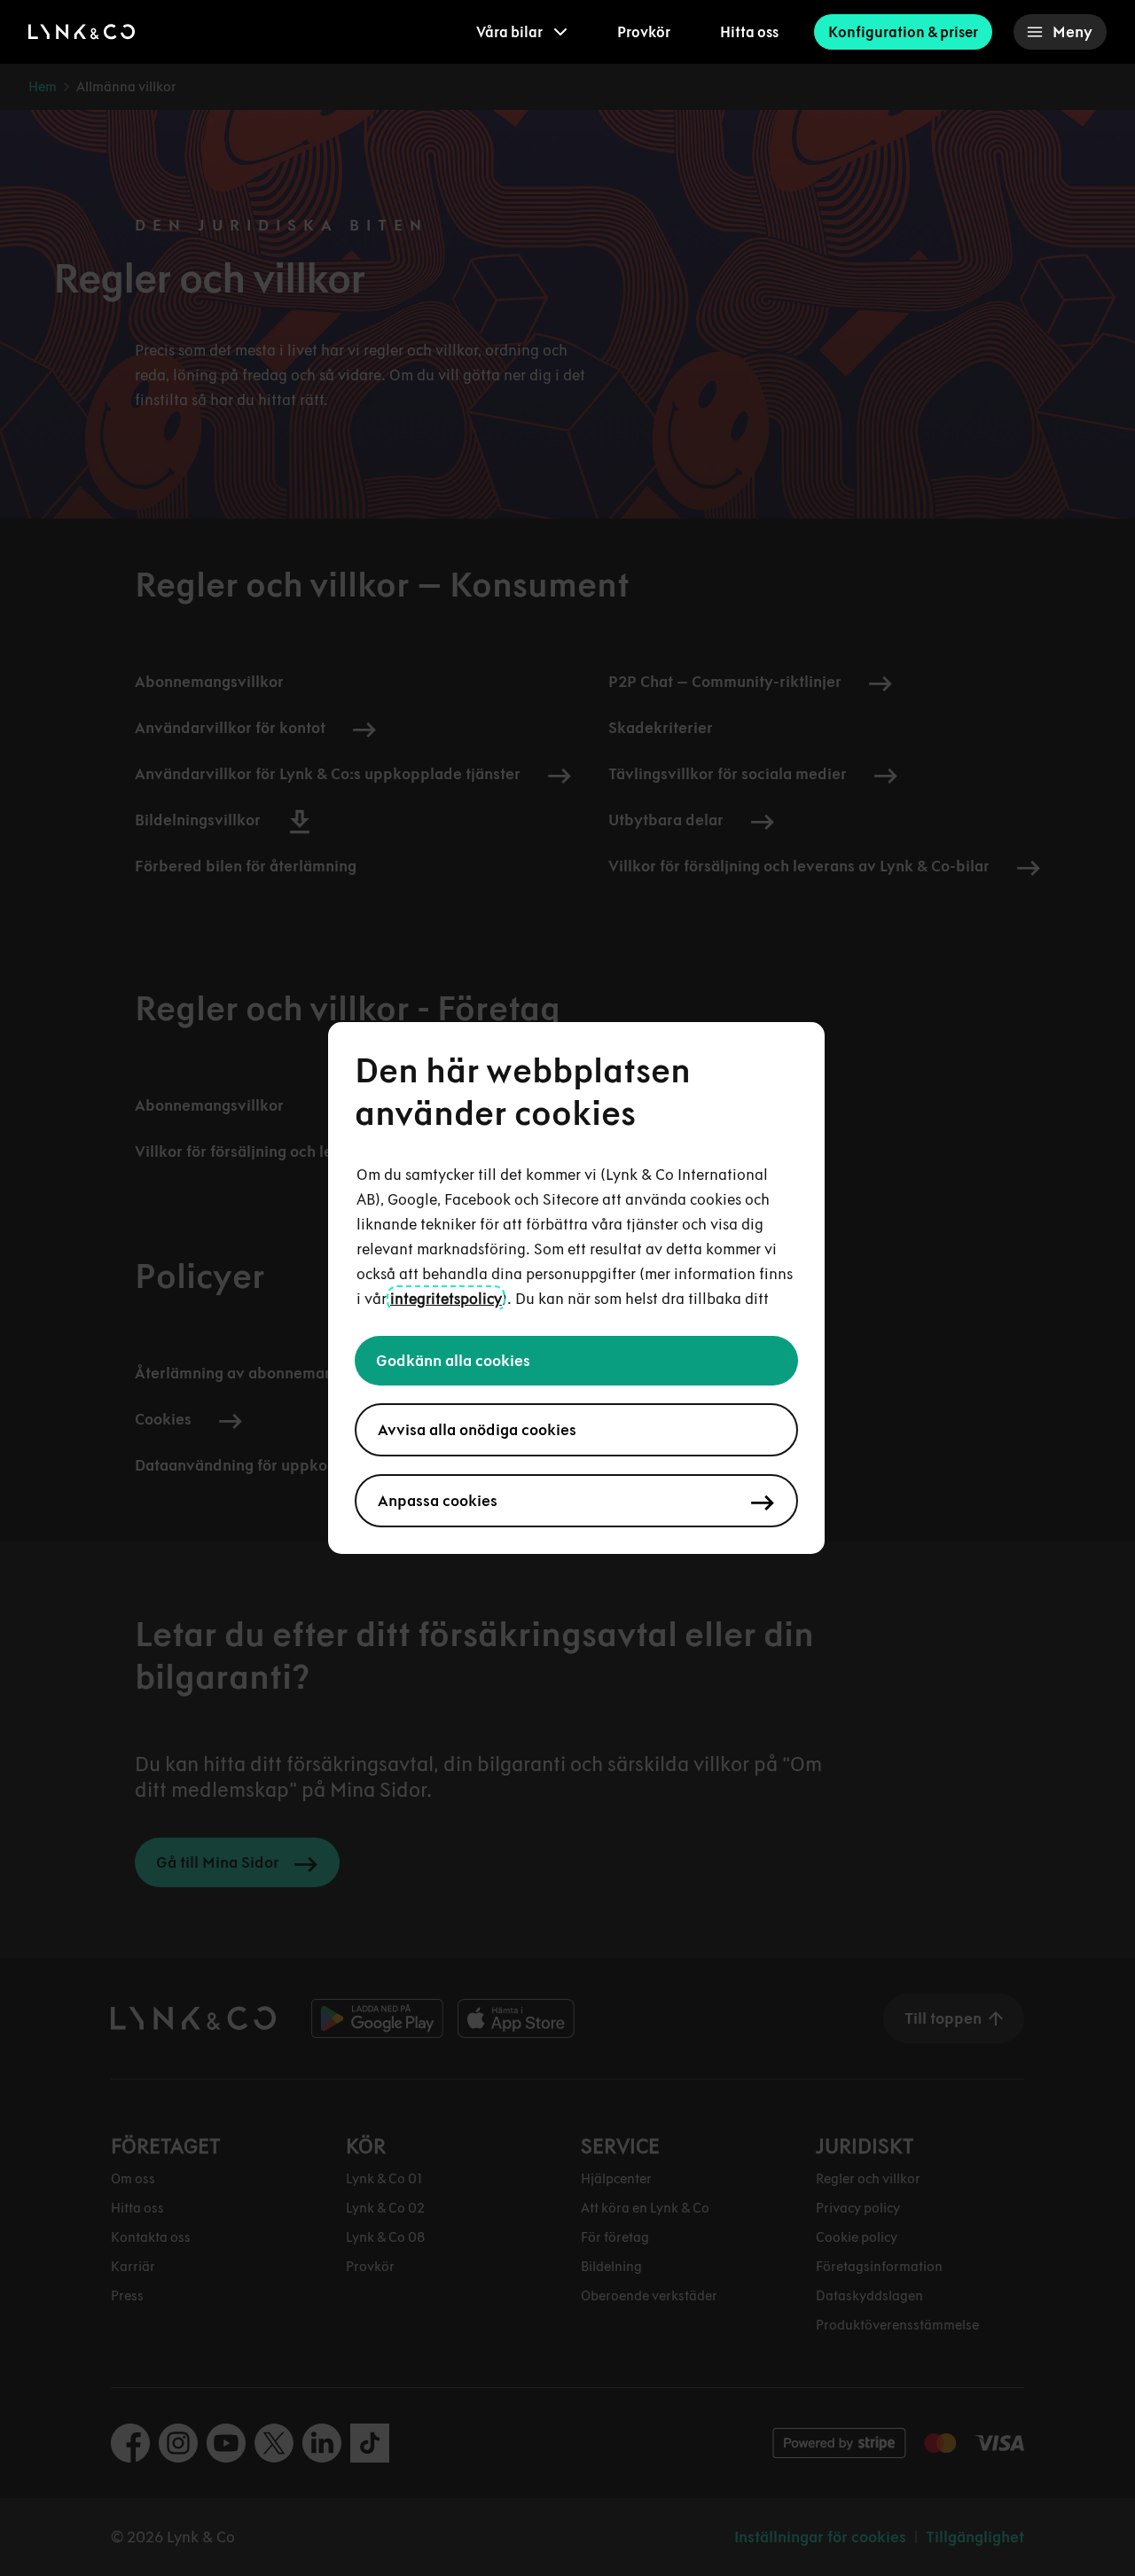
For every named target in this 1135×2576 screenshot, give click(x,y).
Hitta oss (749, 32)
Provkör (644, 32)
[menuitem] (522, 32)
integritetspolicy (446, 1299)
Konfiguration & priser (903, 32)
